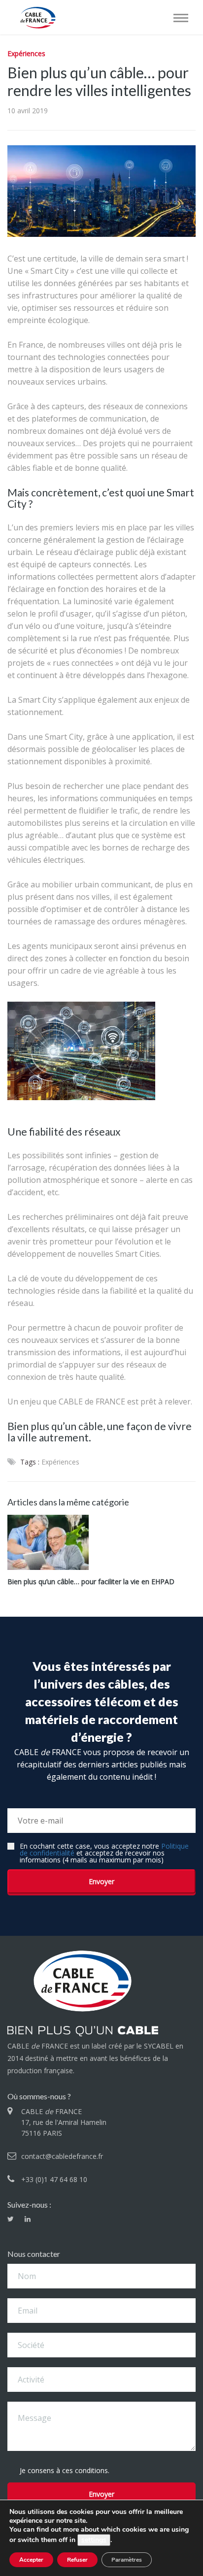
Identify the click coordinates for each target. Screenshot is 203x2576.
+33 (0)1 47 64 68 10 (54, 2179)
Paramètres (127, 2560)
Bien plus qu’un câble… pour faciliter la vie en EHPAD (91, 1582)
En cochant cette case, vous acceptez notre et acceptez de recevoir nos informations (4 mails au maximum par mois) (104, 1853)
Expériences (26, 53)
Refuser (77, 2560)
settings (94, 2540)
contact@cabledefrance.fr (62, 2156)
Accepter (31, 2560)
